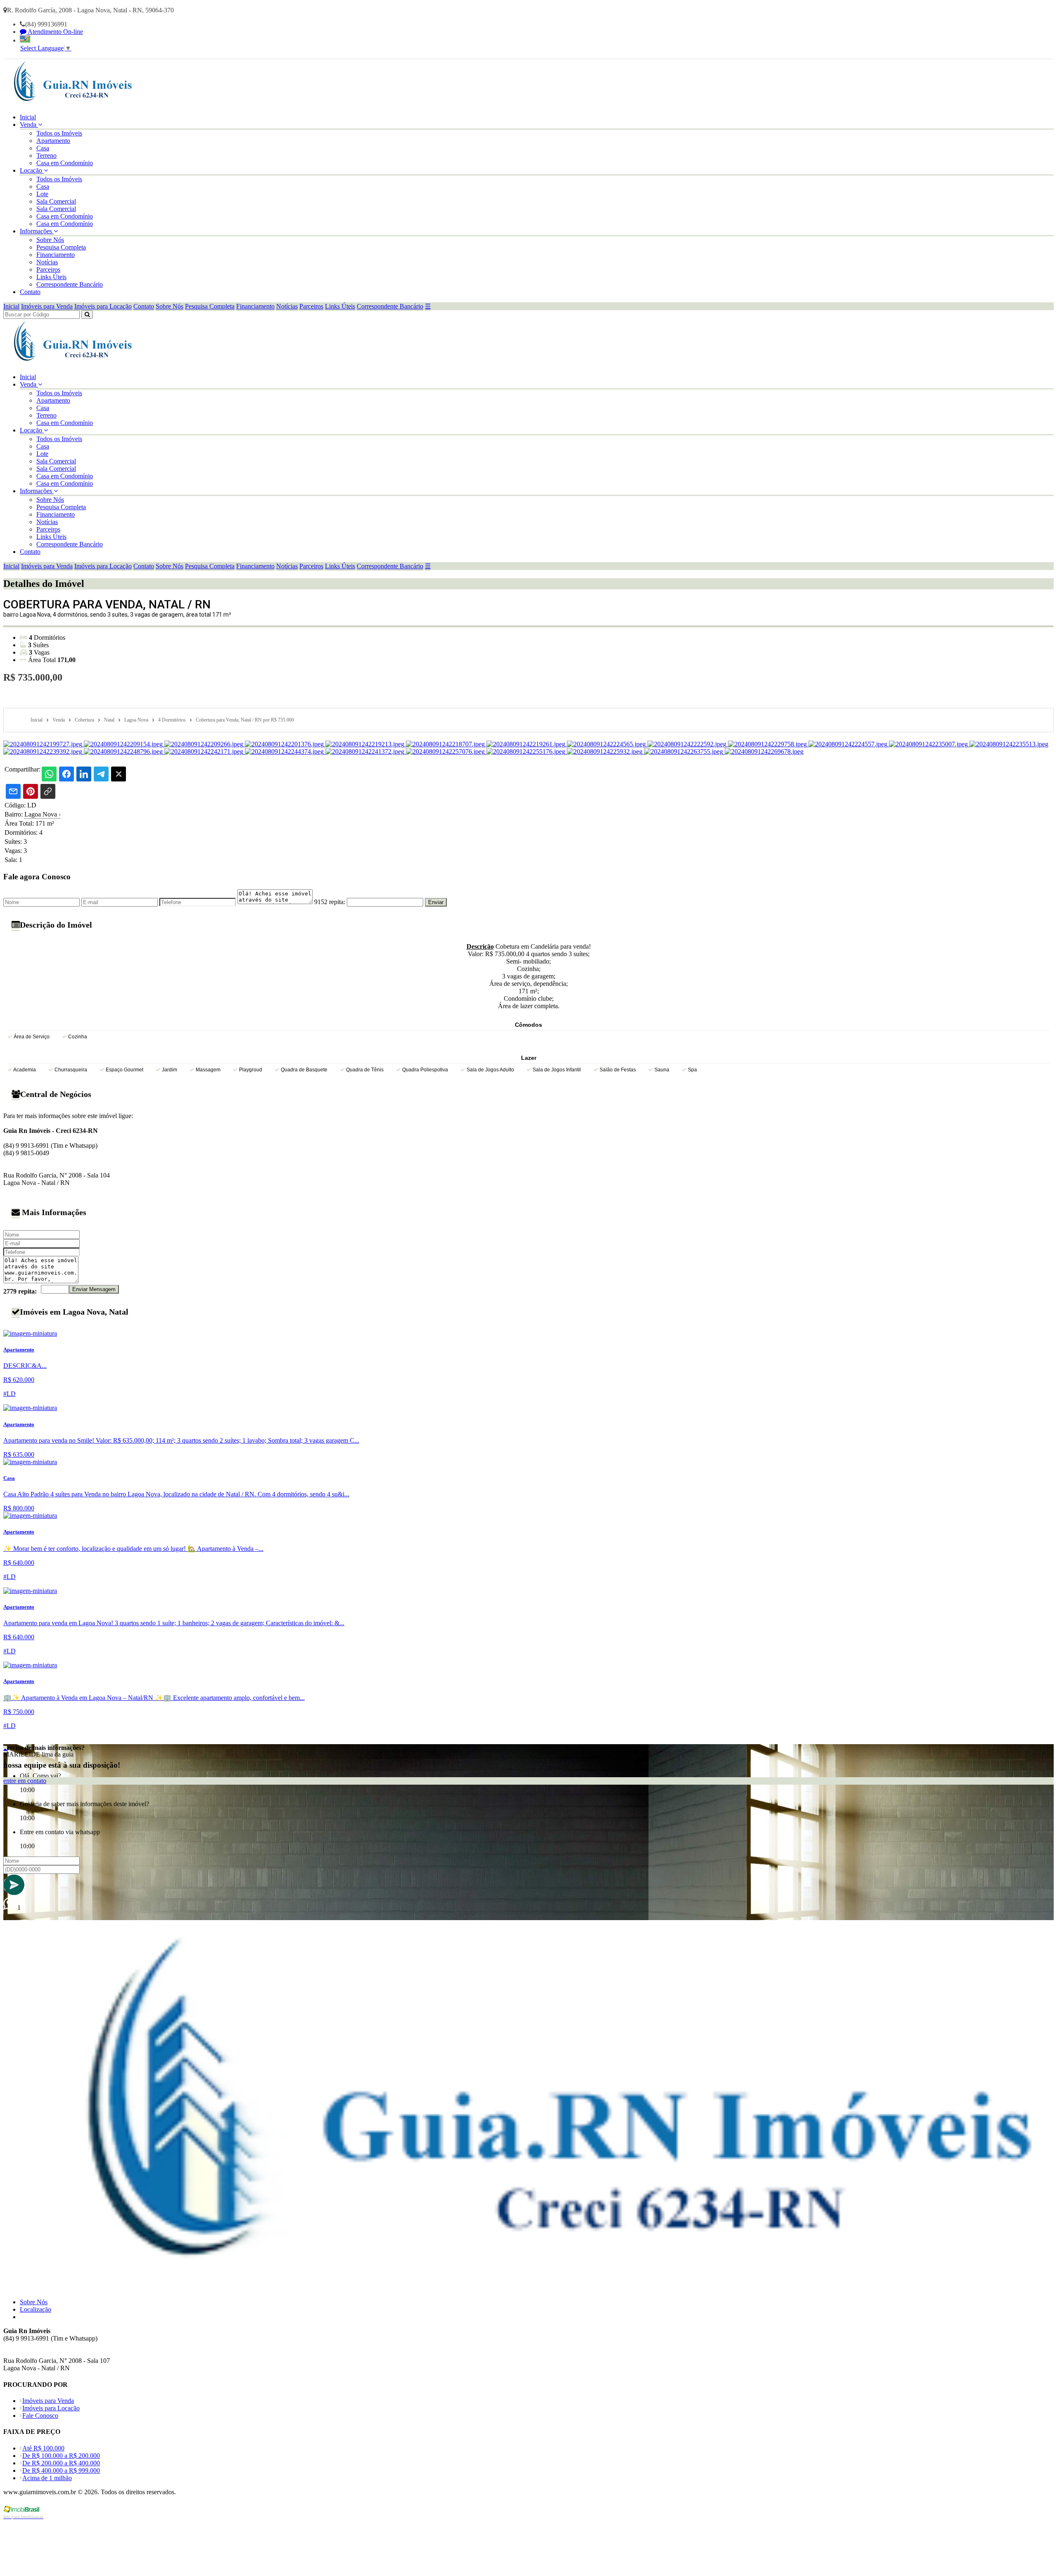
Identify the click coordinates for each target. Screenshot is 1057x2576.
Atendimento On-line (55, 32)
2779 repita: (20, 1291)
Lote (42, 194)
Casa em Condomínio (65, 163)
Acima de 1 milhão (47, 2478)
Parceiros (48, 269)
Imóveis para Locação (103, 306)
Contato (30, 292)
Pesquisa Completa (61, 247)
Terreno (46, 156)
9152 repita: (330, 902)
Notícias (47, 262)
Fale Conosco (40, 2416)
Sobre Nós (50, 240)
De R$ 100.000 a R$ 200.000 (61, 2456)
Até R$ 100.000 (43, 2448)
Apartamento (53, 141)
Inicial (28, 117)
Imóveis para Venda (47, 306)
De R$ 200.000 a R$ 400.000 (61, 2463)
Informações (37, 231)
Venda (29, 125)
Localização (36, 2309)
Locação (32, 170)
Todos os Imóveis (59, 133)
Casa (43, 148)
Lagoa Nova (43, 814)
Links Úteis (51, 277)
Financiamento (56, 255)
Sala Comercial (56, 201)
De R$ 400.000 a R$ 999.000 (61, 2470)
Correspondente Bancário (70, 284)
